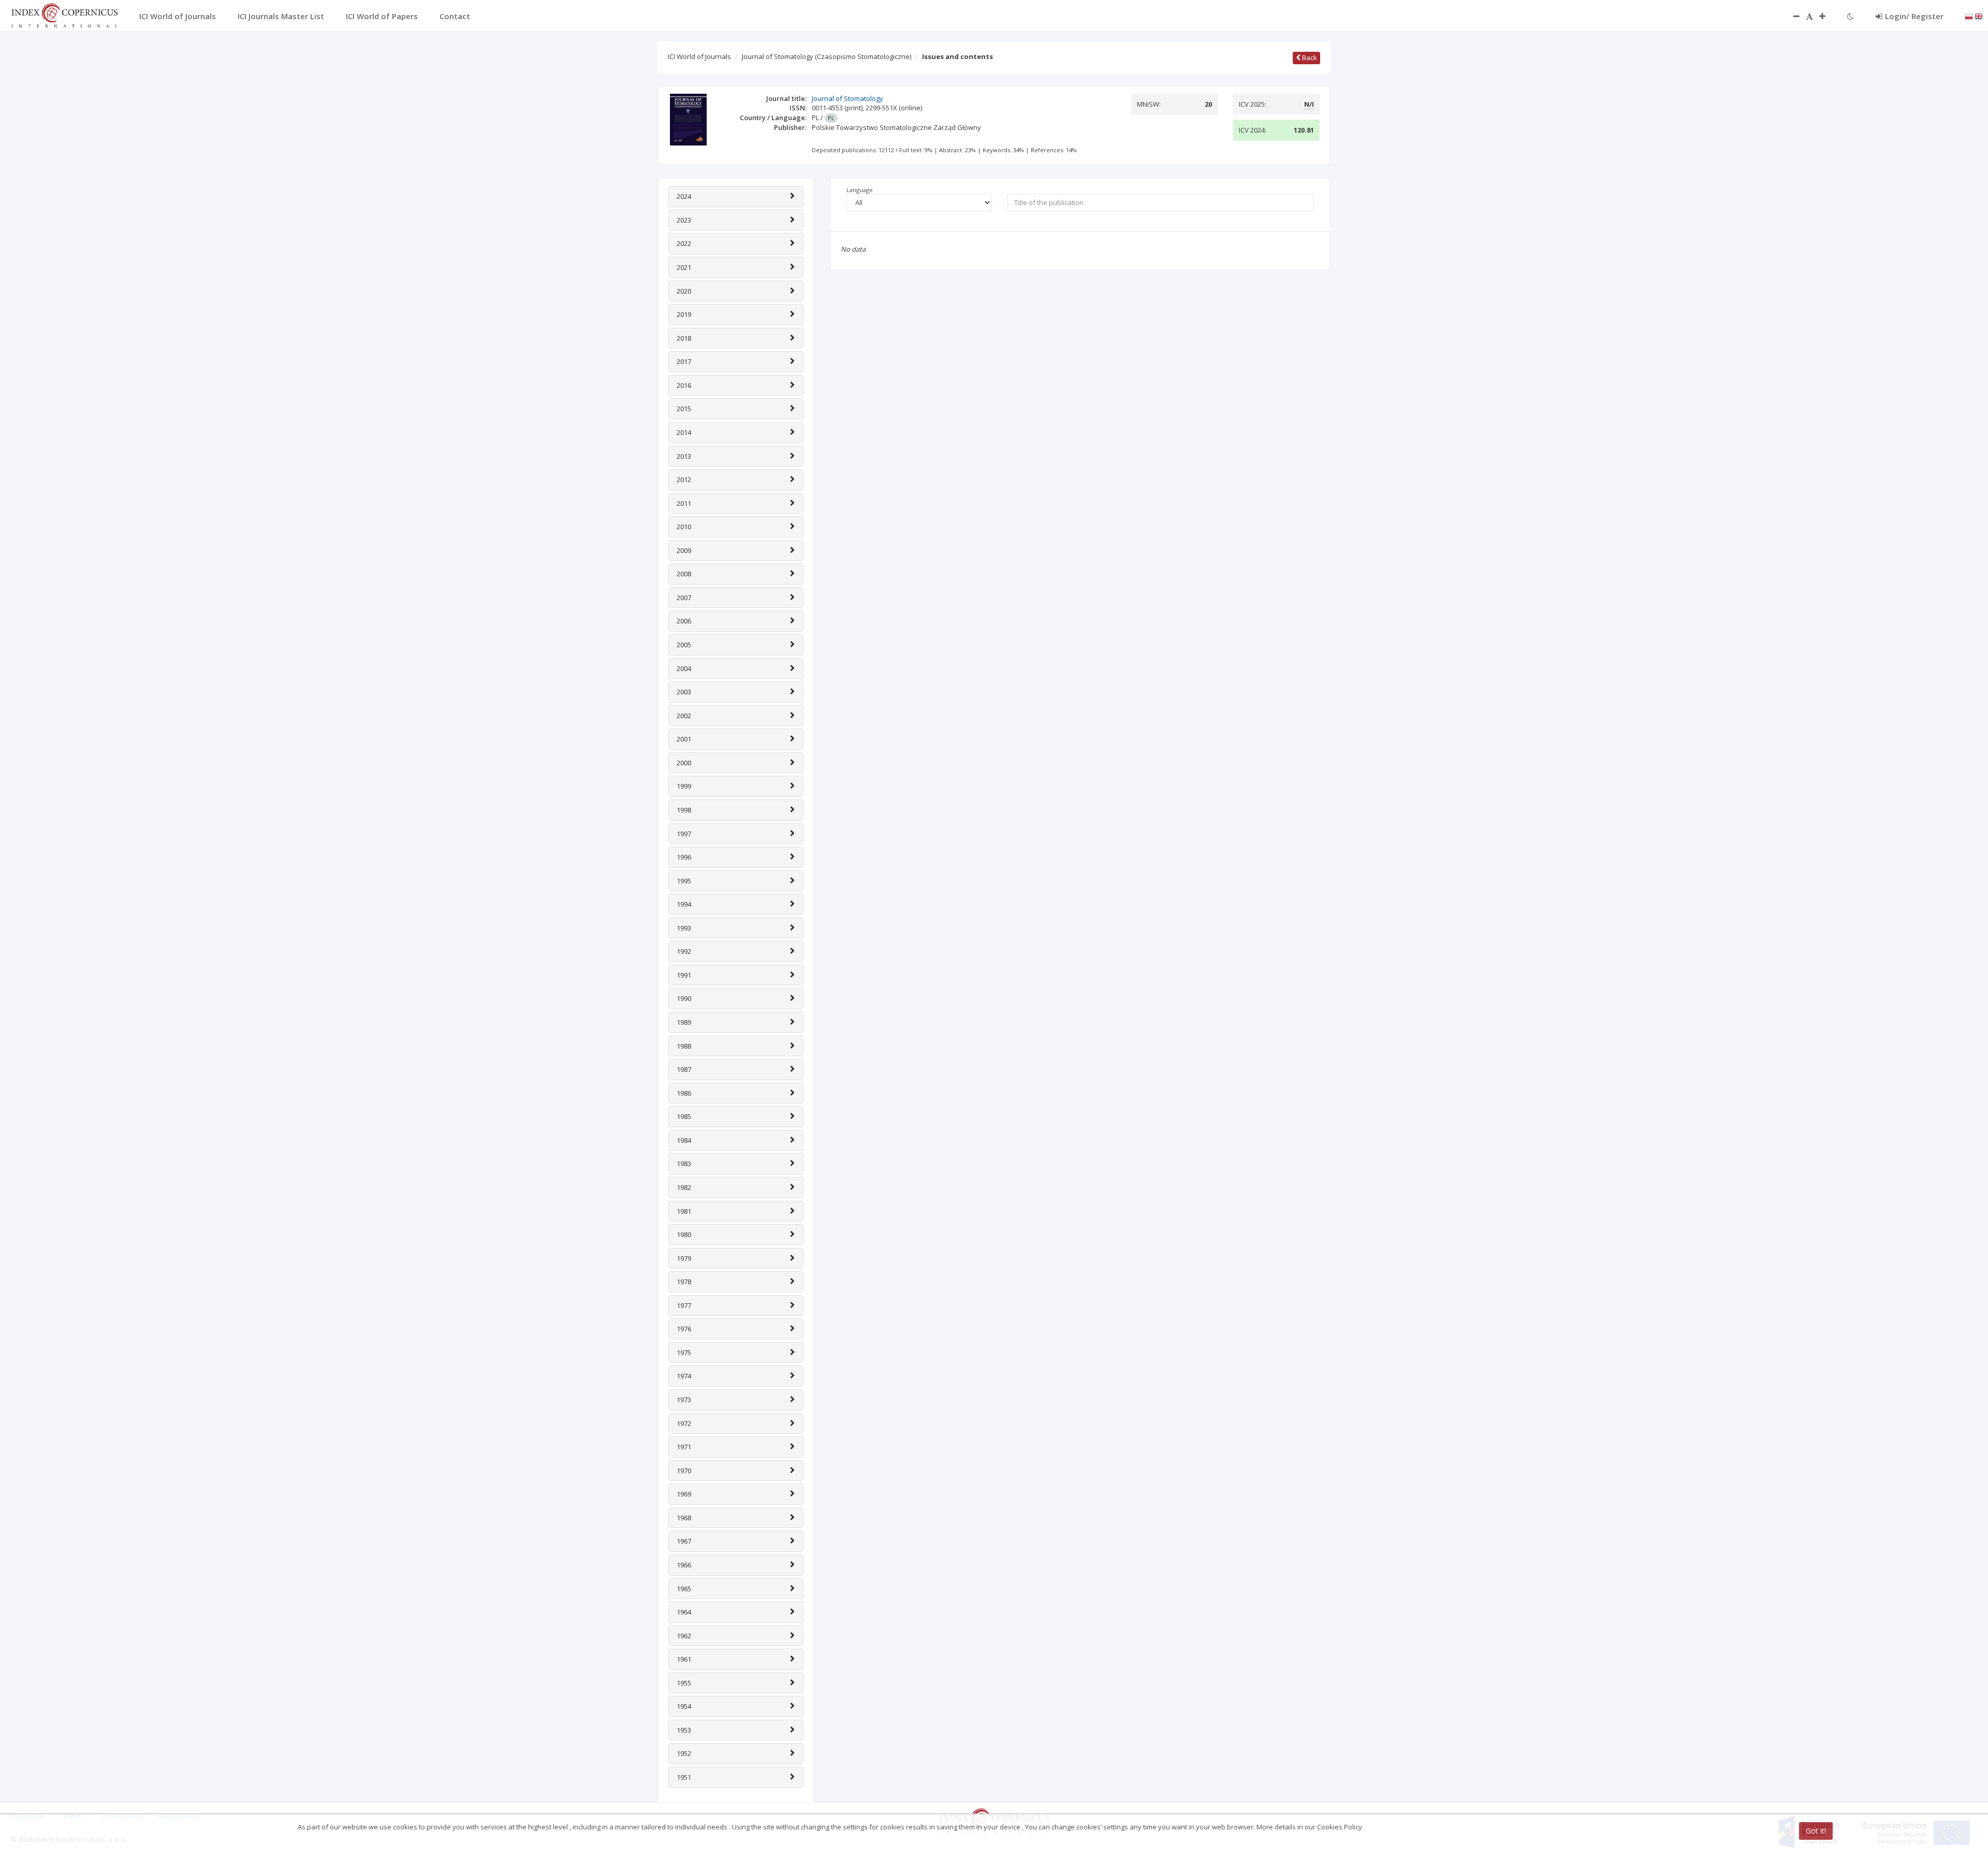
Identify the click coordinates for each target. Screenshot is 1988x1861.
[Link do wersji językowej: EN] (1979, 16)
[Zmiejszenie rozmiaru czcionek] (1791, 16)
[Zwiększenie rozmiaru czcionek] (1828, 16)
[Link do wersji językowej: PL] (1969, 16)
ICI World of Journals (699, 56)
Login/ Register (1914, 16)
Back (1309, 57)
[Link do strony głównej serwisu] (64, 14)
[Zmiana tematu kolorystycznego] (1851, 16)
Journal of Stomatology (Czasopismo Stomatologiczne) (827, 56)
